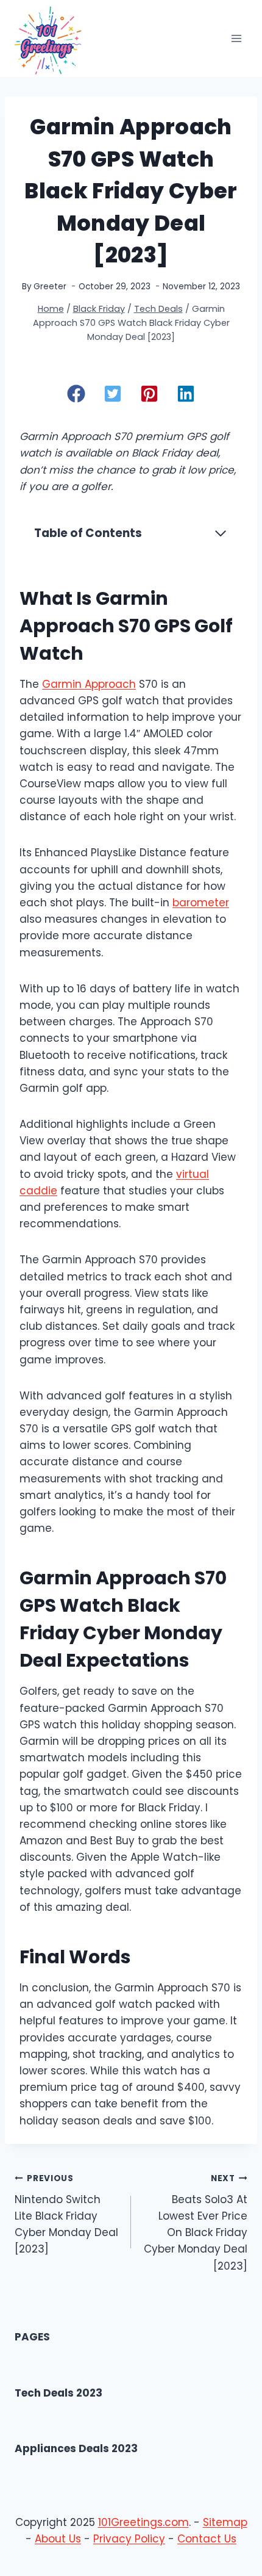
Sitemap (225, 2522)
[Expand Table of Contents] (221, 533)
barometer (201, 903)
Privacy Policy (129, 2539)
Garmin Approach (89, 684)
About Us (58, 2539)
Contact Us (207, 2539)
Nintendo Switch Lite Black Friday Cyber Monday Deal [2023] (66, 2214)
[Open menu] (236, 39)
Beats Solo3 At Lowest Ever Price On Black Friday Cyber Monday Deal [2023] (196, 2223)
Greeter (50, 287)
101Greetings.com (143, 2522)
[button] (76, 394)
